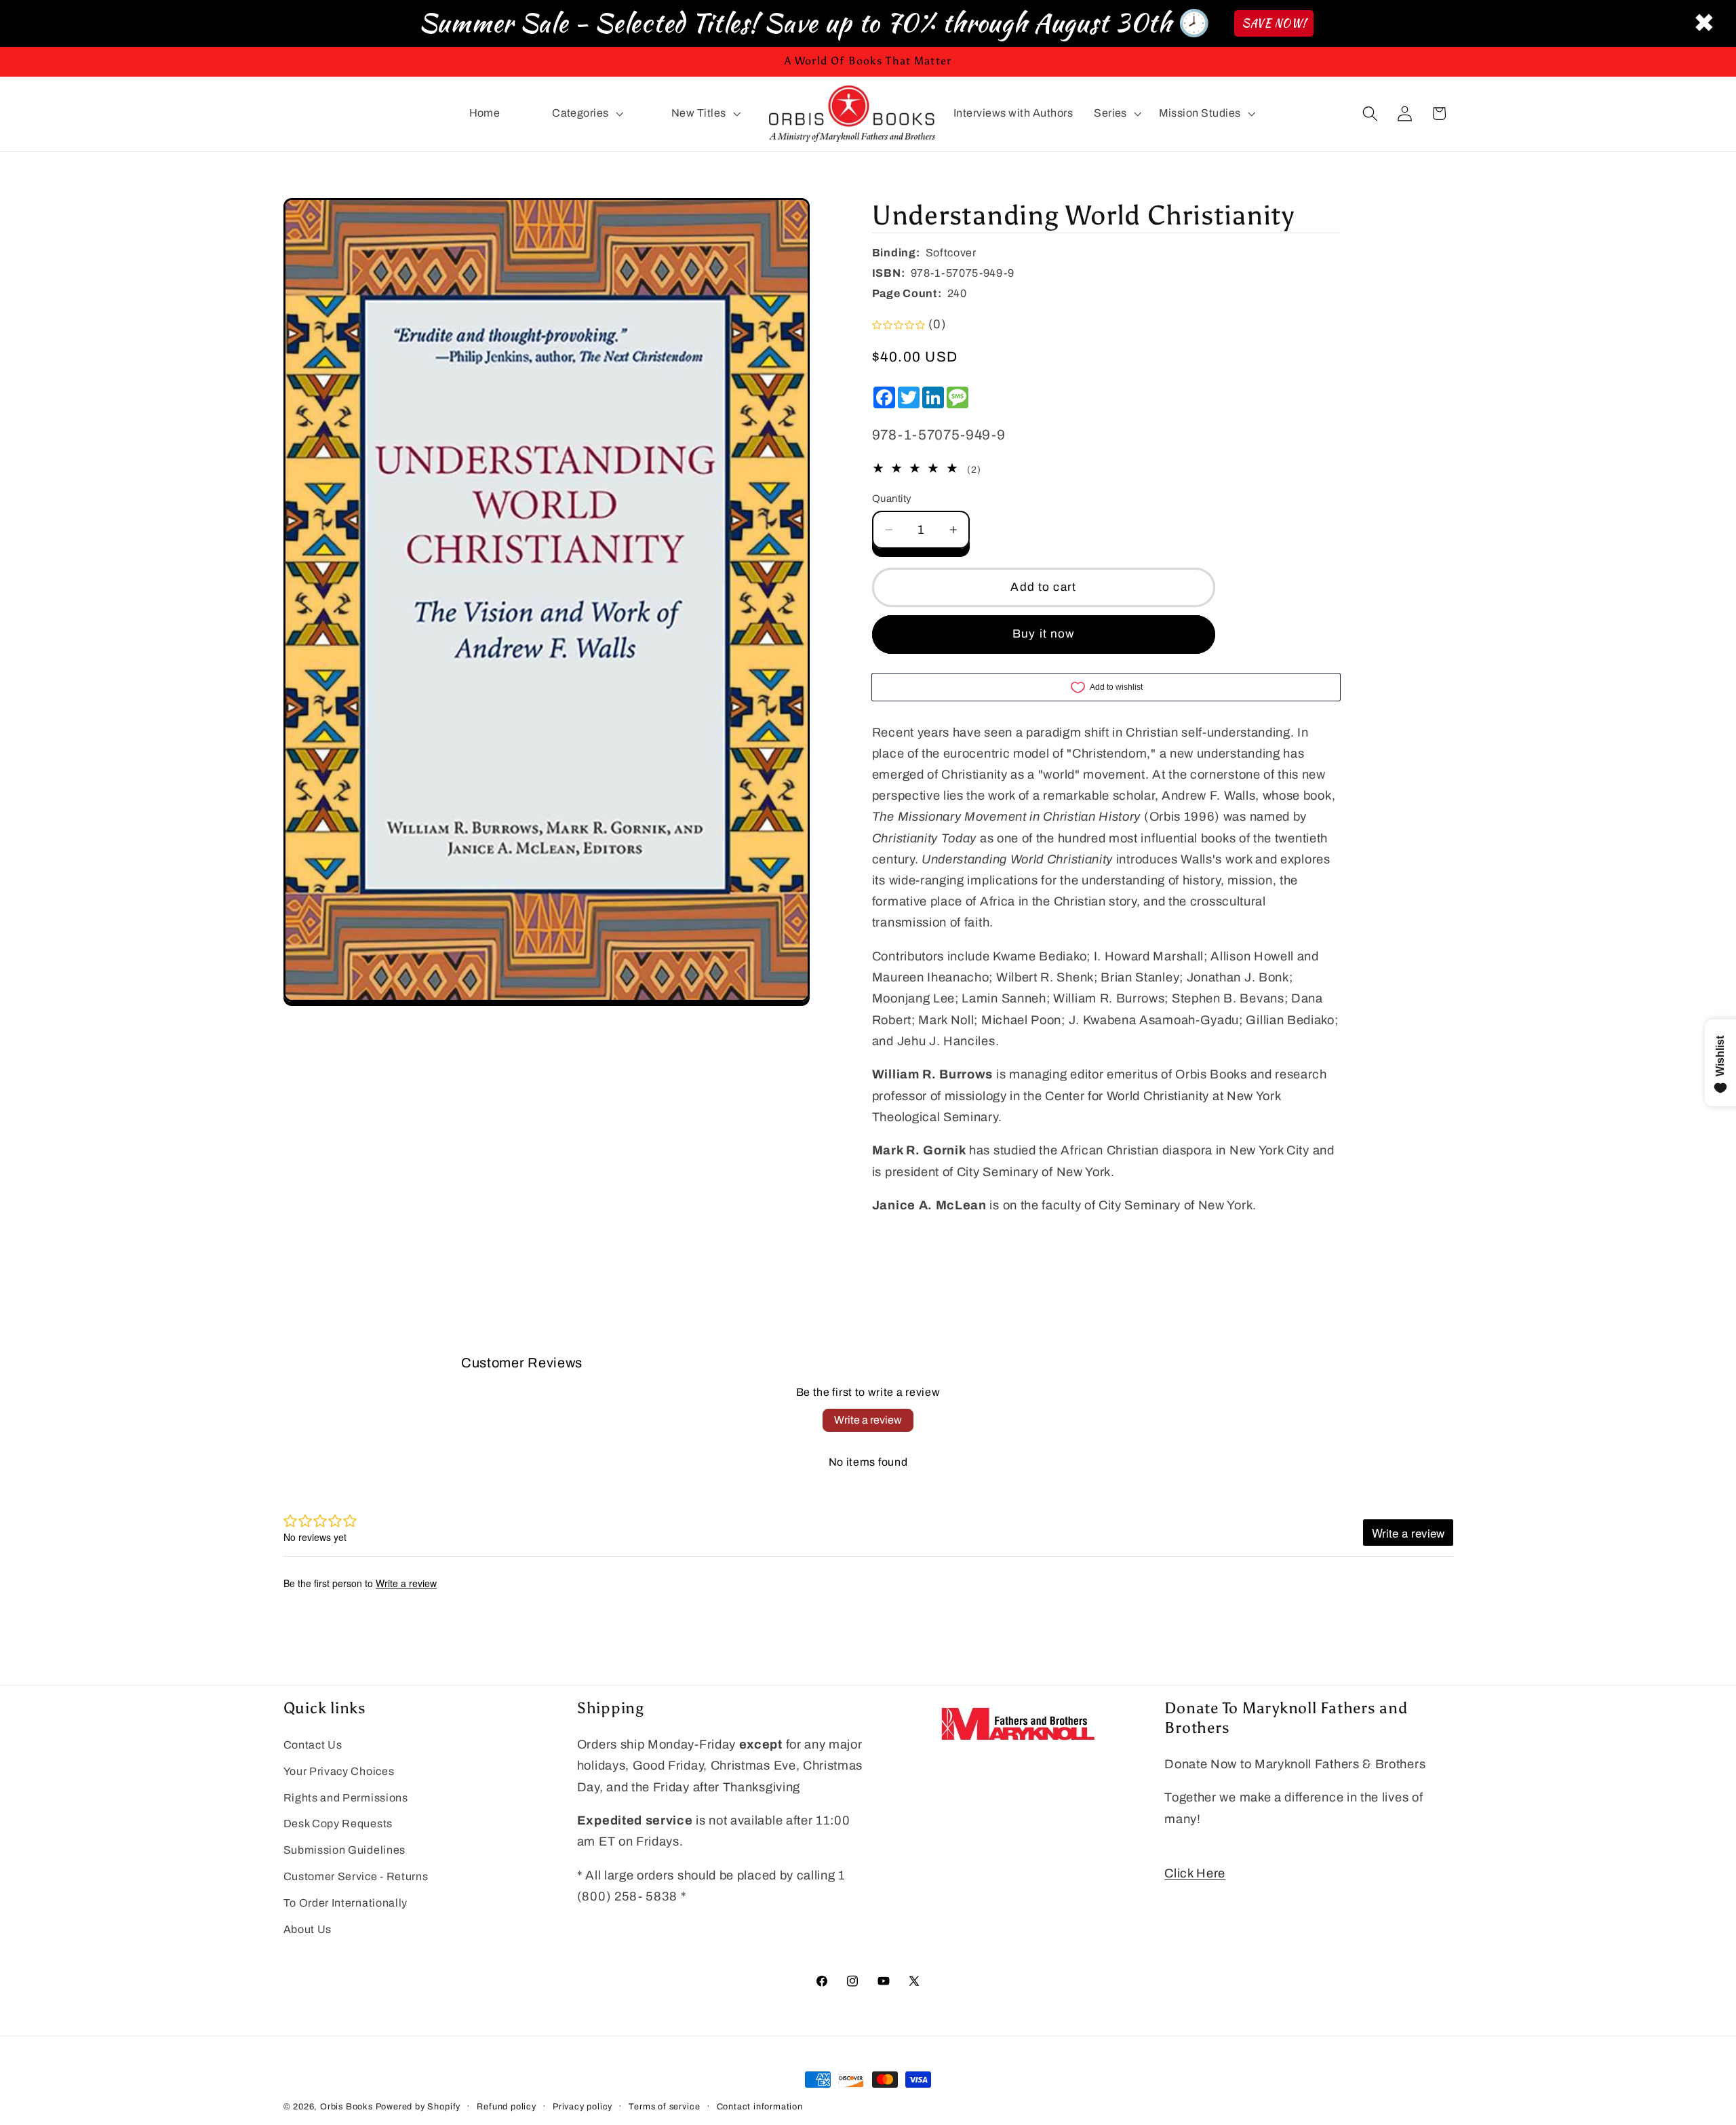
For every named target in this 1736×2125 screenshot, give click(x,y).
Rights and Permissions (346, 1798)
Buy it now (1044, 634)
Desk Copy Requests (338, 1824)
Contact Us (313, 1745)
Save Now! (1274, 23)
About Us (308, 1929)
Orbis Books (347, 2107)
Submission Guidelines (345, 1850)
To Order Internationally (346, 1903)
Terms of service (664, 2107)
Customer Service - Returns (356, 1876)
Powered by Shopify (418, 2107)
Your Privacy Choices (339, 1771)
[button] (586, 114)
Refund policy (506, 2107)
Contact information (760, 2107)
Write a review (868, 1420)
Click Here (1195, 1873)
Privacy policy (583, 2107)
